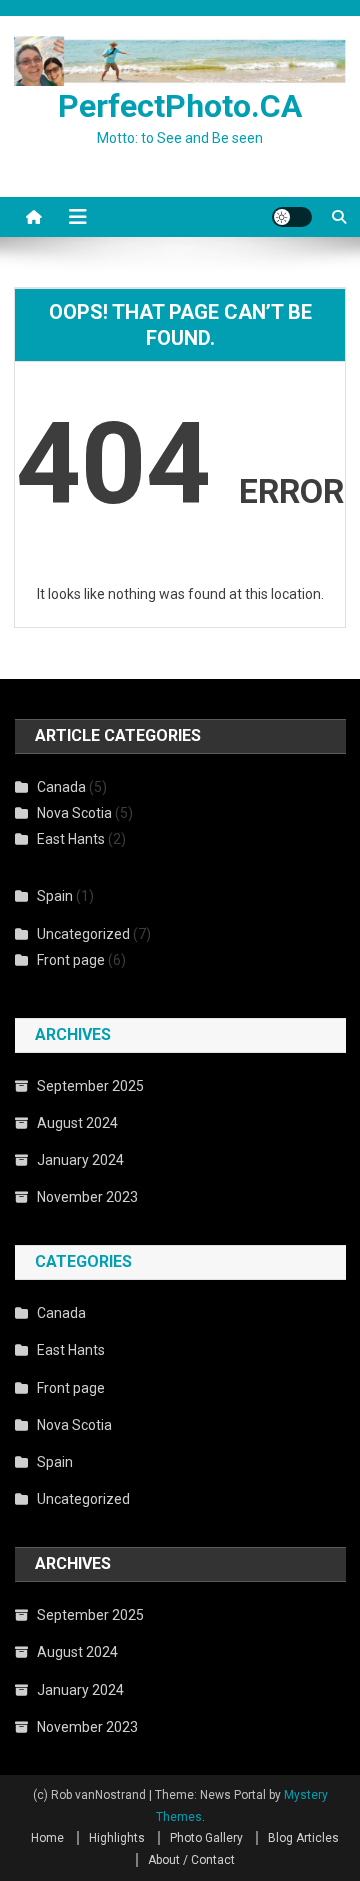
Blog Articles (303, 1838)
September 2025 (90, 1086)
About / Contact (191, 1860)
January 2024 (80, 1160)
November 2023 (87, 1197)
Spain (55, 896)
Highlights (117, 1838)
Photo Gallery (206, 1838)
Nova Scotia (74, 813)
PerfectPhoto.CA (180, 106)
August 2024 (77, 1123)
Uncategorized (83, 934)
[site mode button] (292, 217)
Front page (71, 960)
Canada (61, 787)
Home (47, 1838)
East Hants (71, 839)
